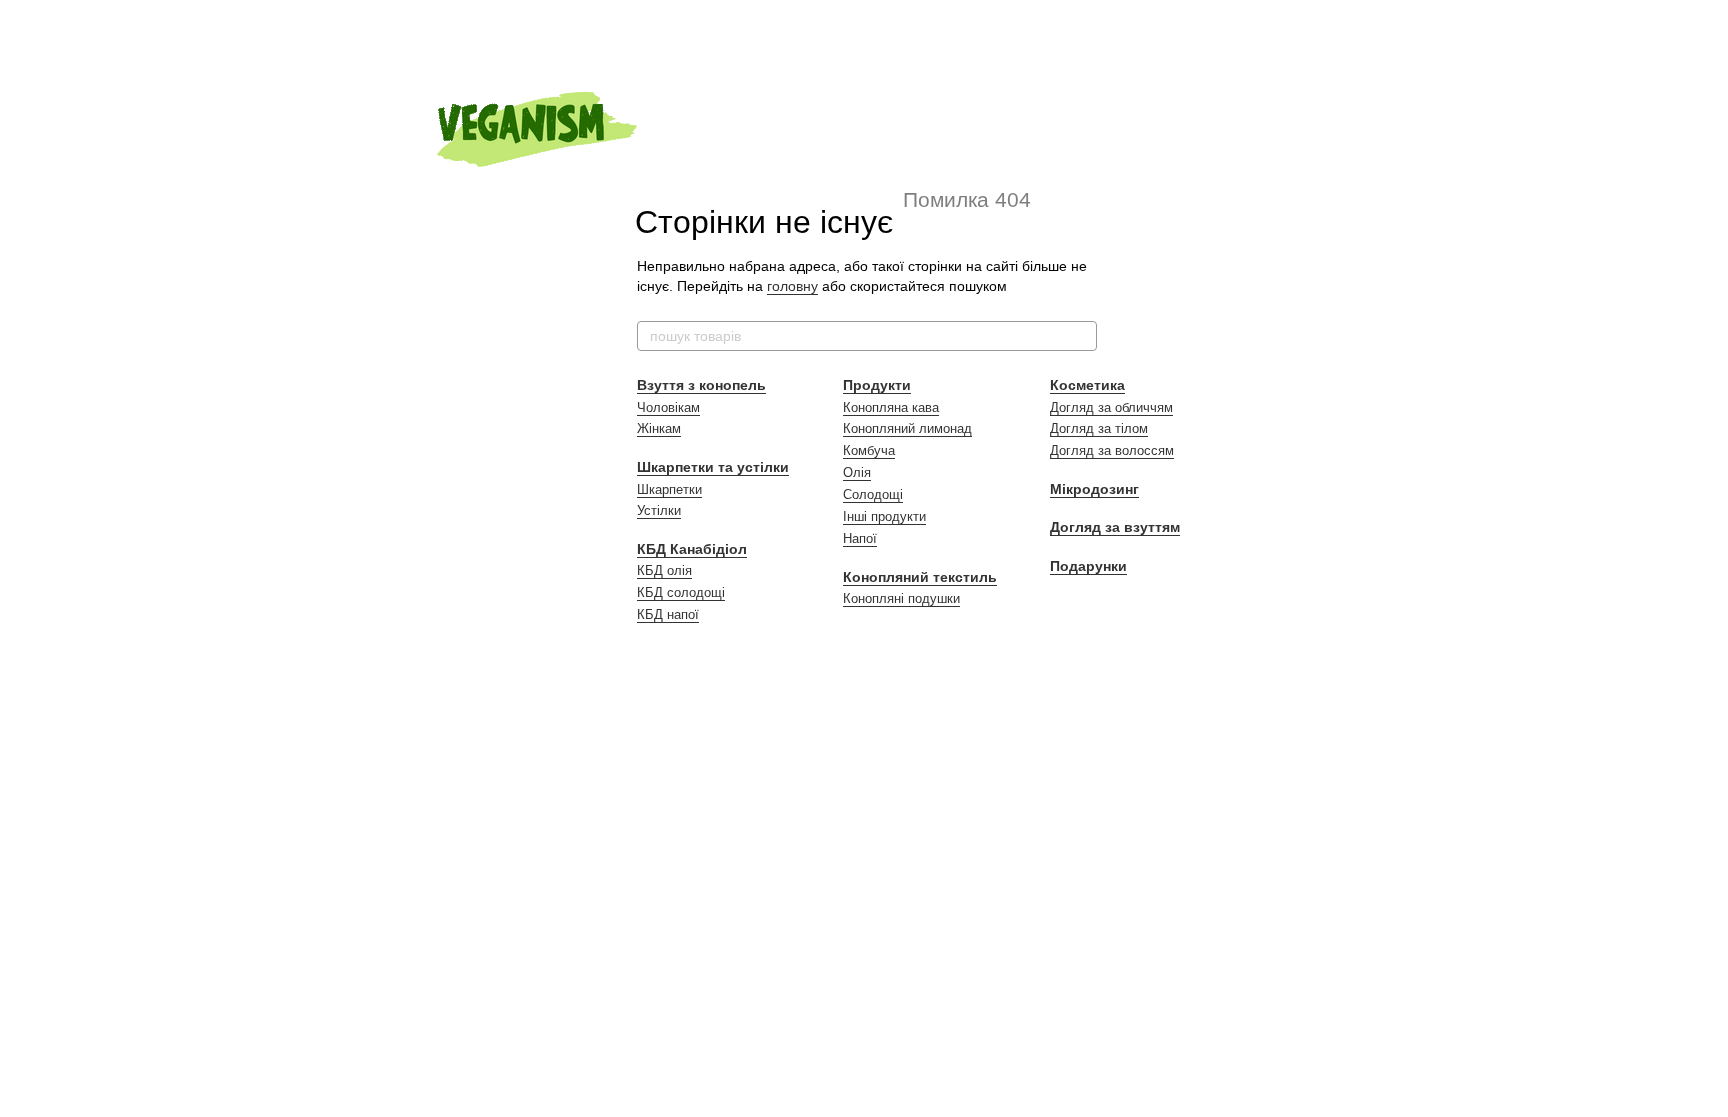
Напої (860, 538)
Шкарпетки (669, 489)
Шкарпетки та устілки (713, 467)
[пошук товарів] (1081, 336)
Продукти (877, 385)
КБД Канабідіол (692, 549)
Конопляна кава (891, 407)
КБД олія (664, 570)
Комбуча (869, 450)
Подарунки (1088, 566)
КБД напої (668, 614)
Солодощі (873, 494)
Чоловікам (668, 407)
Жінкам (659, 428)
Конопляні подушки (901, 598)
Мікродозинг (1094, 489)
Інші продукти (884, 516)
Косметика (1087, 385)
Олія (857, 472)
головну (792, 286)
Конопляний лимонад (907, 428)
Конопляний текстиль (920, 577)
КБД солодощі (681, 592)
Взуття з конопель (701, 385)
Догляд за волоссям (1112, 450)
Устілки (659, 510)
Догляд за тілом (1099, 428)
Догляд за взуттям (1115, 527)
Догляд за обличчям (1111, 407)
